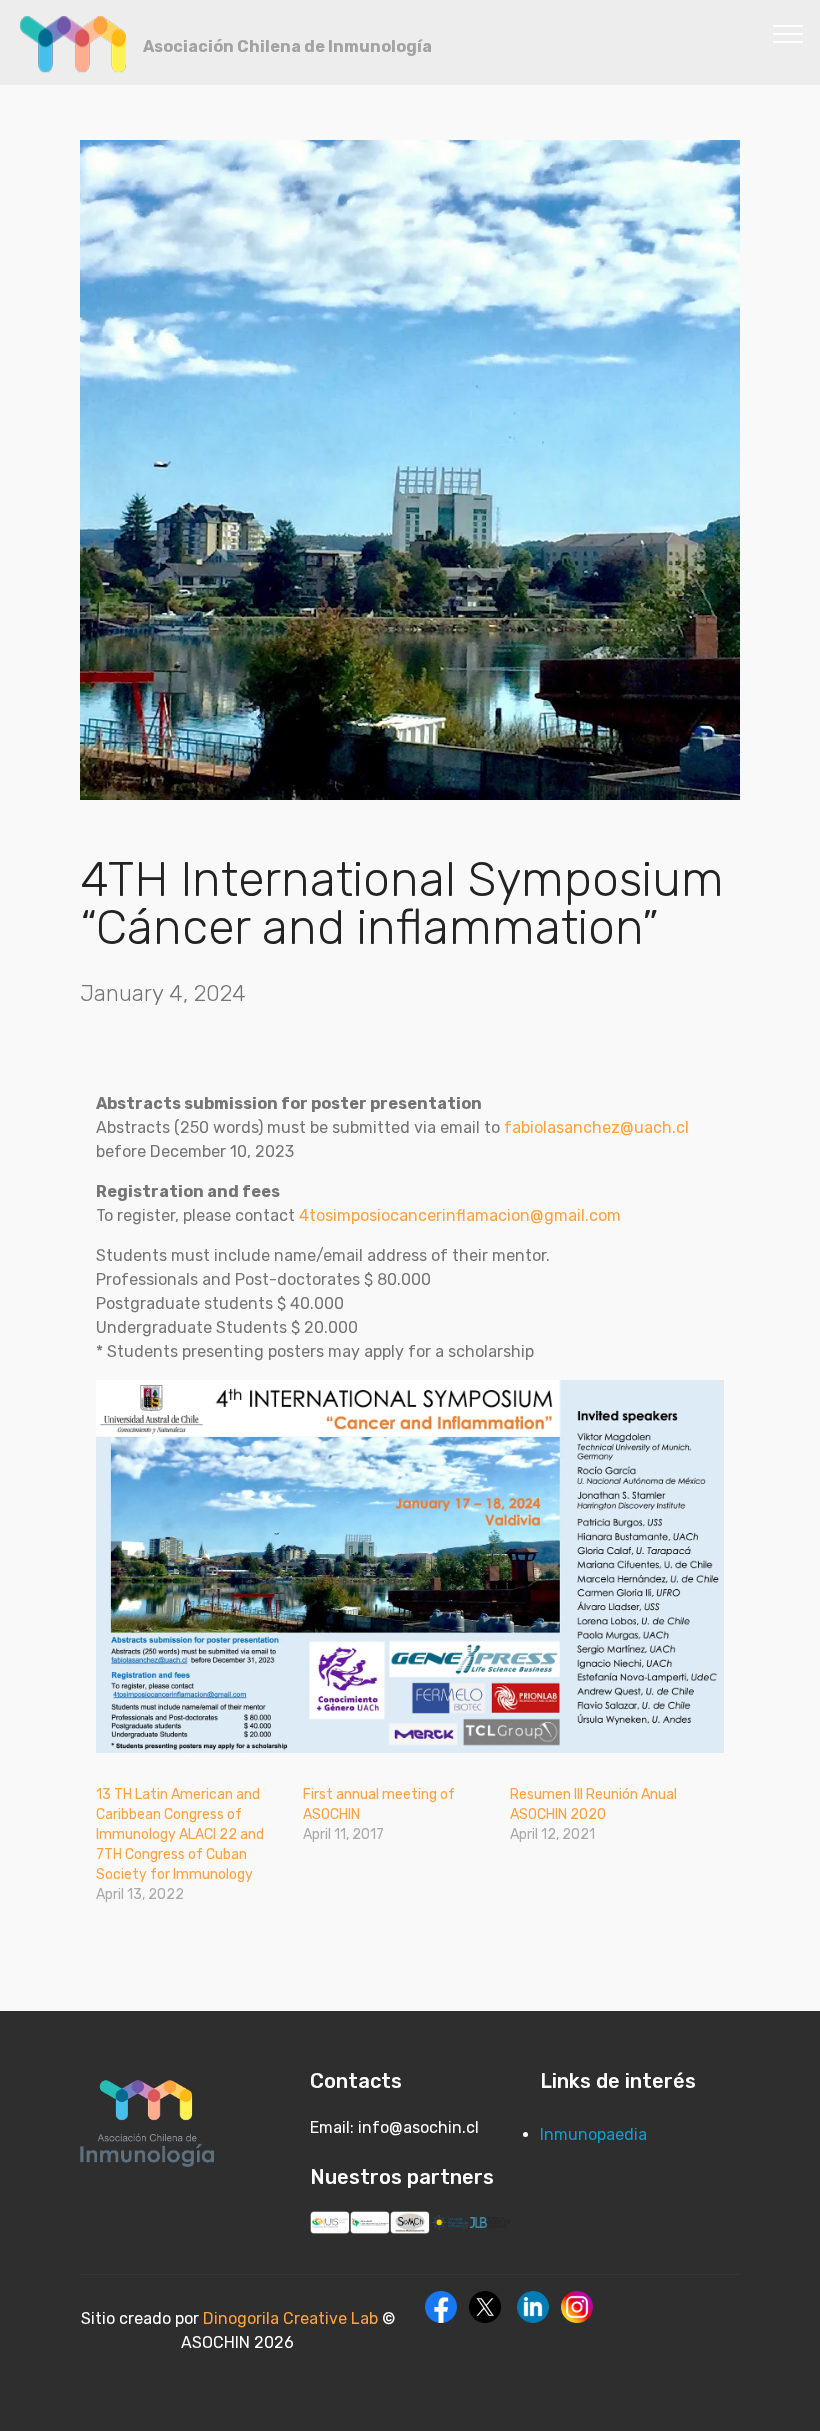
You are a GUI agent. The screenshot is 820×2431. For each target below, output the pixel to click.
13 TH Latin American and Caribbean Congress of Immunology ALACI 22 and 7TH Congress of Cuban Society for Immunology (180, 1834)
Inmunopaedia (593, 2134)
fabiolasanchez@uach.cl (596, 1127)
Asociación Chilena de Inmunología (287, 46)
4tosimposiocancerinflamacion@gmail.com (460, 1215)
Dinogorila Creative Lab (292, 2318)
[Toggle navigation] (788, 33)
